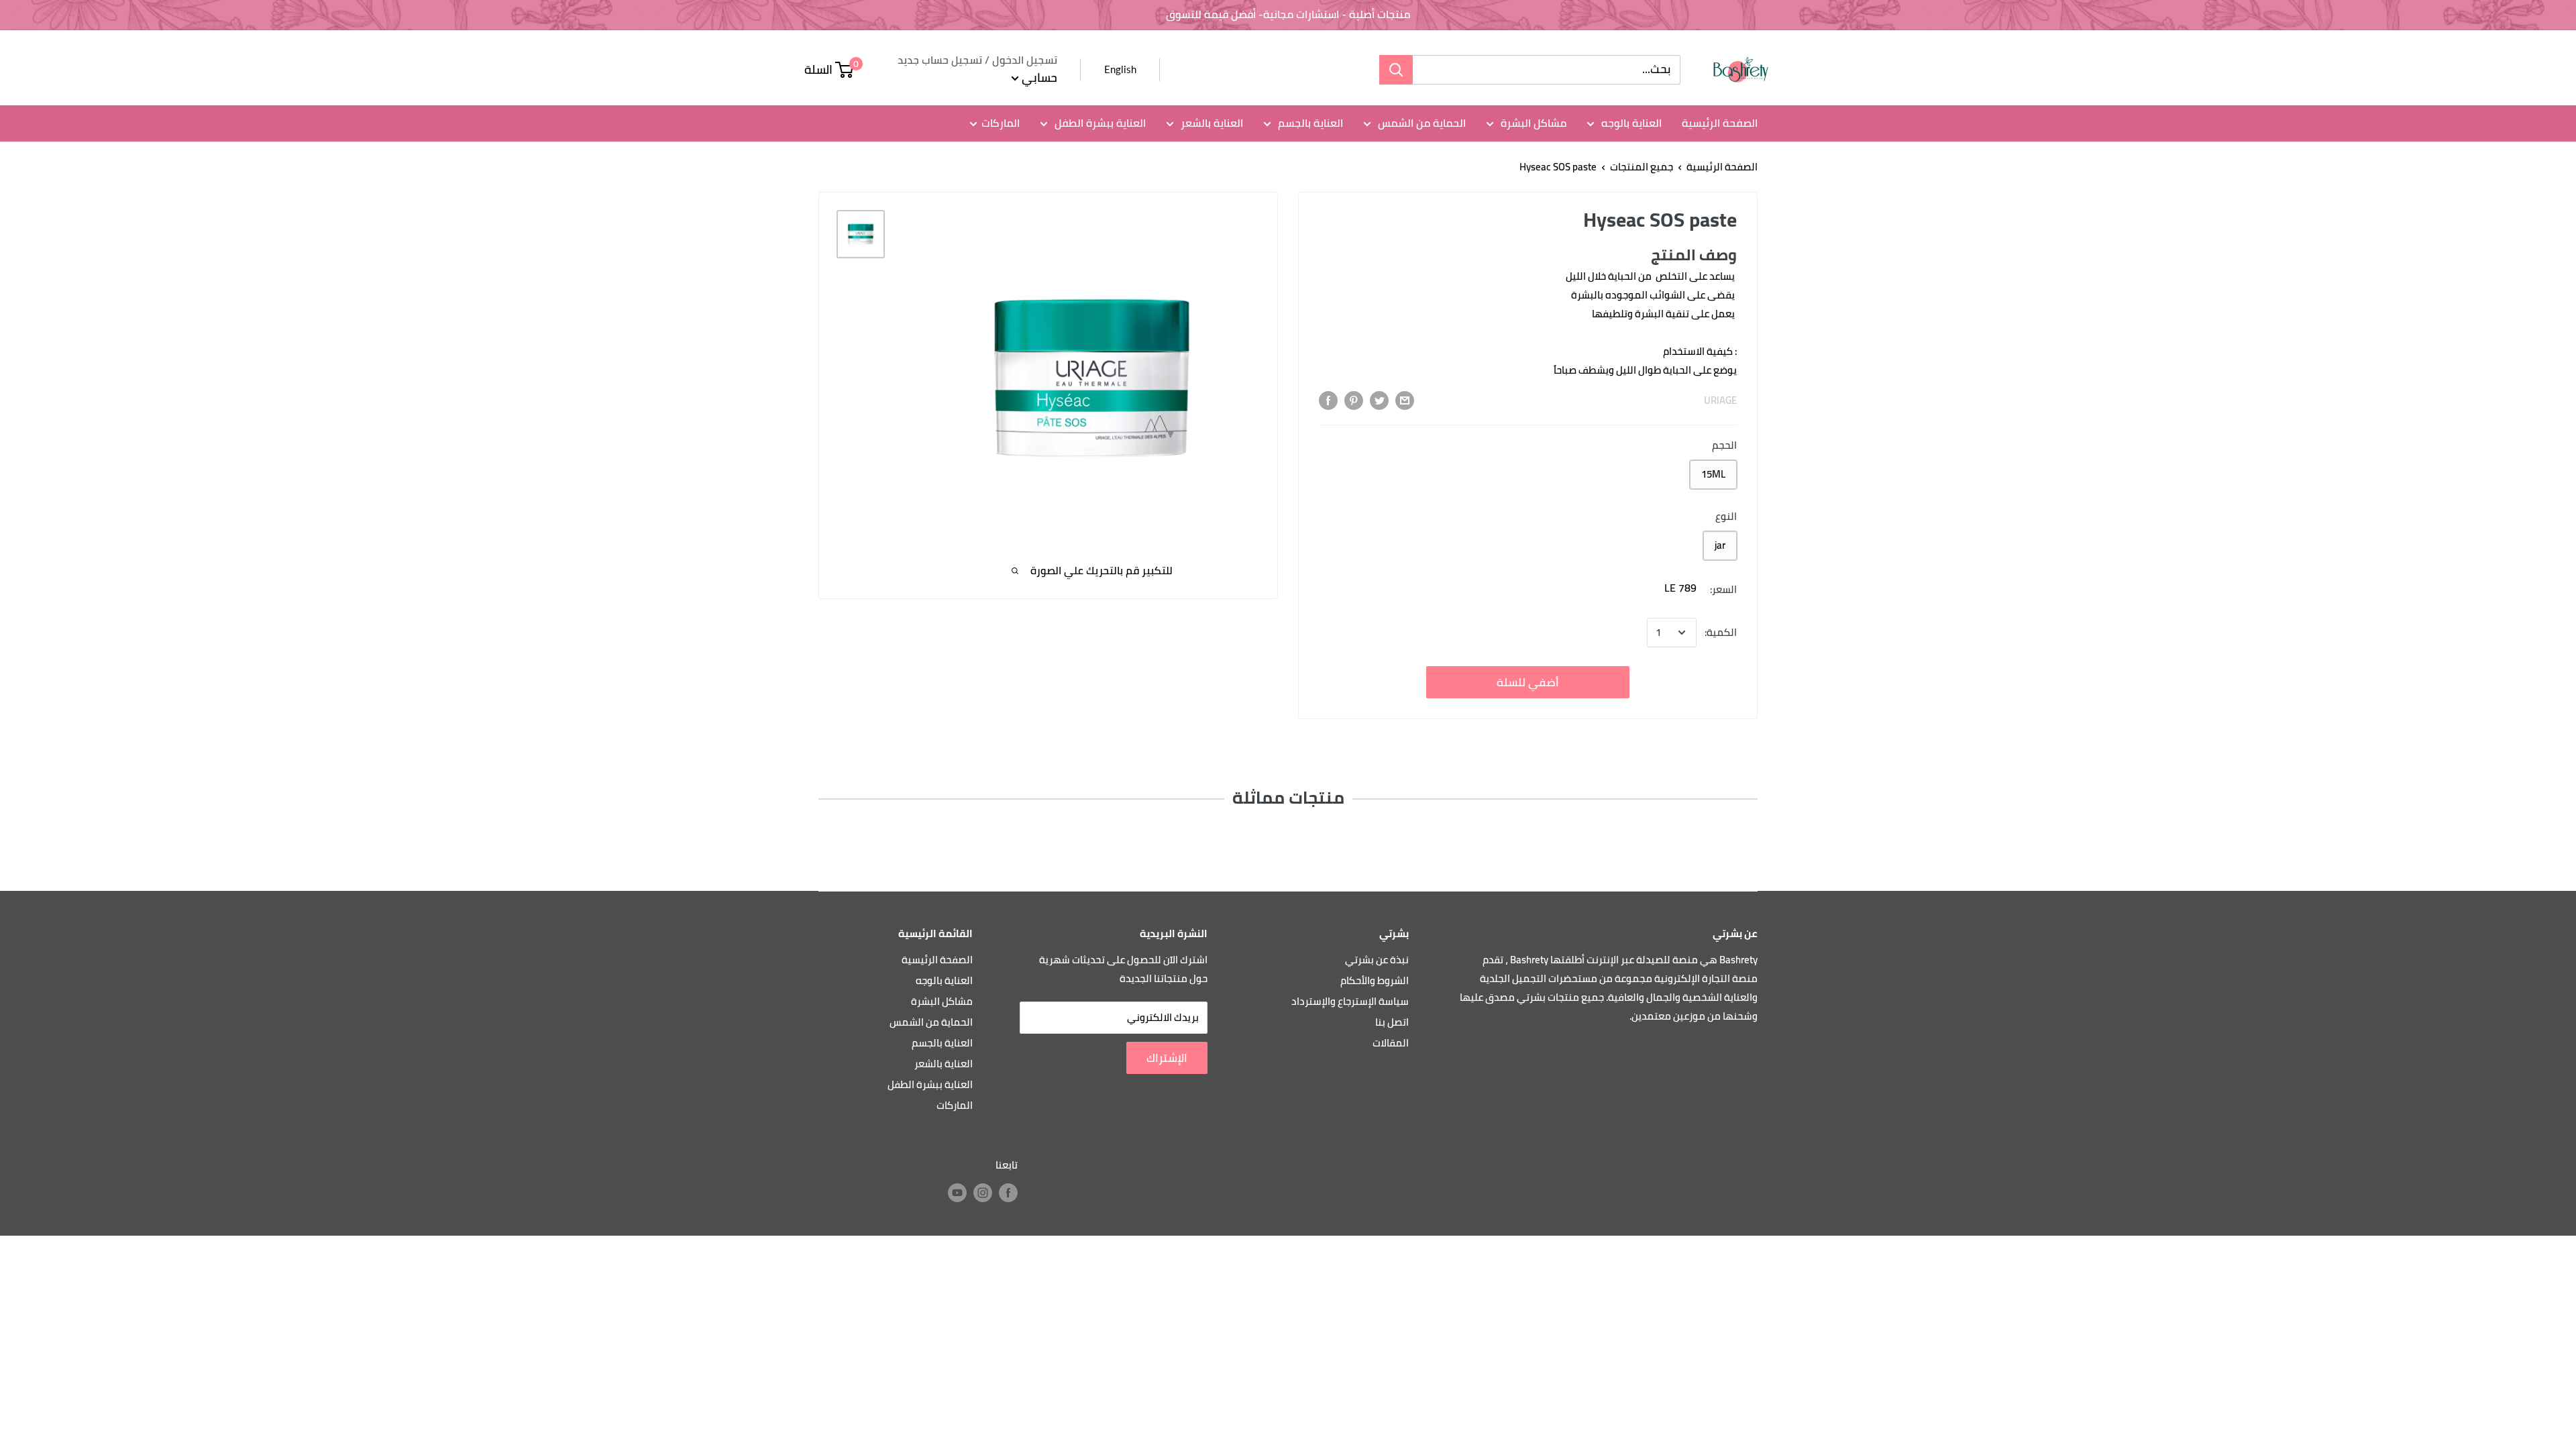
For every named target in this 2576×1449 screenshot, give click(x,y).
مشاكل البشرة (1532, 123)
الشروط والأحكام (1375, 980)
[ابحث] (1396, 70)
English (1120, 69)
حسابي (1038, 77)
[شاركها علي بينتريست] (1354, 400)
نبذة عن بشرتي (1377, 960)
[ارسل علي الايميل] (1405, 400)
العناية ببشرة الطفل (1099, 123)
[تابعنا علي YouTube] (957, 1192)
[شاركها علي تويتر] (1379, 400)
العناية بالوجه (1630, 123)
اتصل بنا (1392, 1022)
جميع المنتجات (1642, 167)
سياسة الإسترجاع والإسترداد (1350, 1001)
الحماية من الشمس (1420, 123)
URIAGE (1720, 400)
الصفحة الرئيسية (1720, 123)
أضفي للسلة (1528, 682)
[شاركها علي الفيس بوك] (1328, 400)
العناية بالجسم (1309, 123)
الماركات (1001, 123)
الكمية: (1721, 632)
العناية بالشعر (1211, 123)
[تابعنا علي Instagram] (983, 1192)
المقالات (1391, 1043)
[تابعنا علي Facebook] (1008, 1192)
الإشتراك (1167, 1058)
